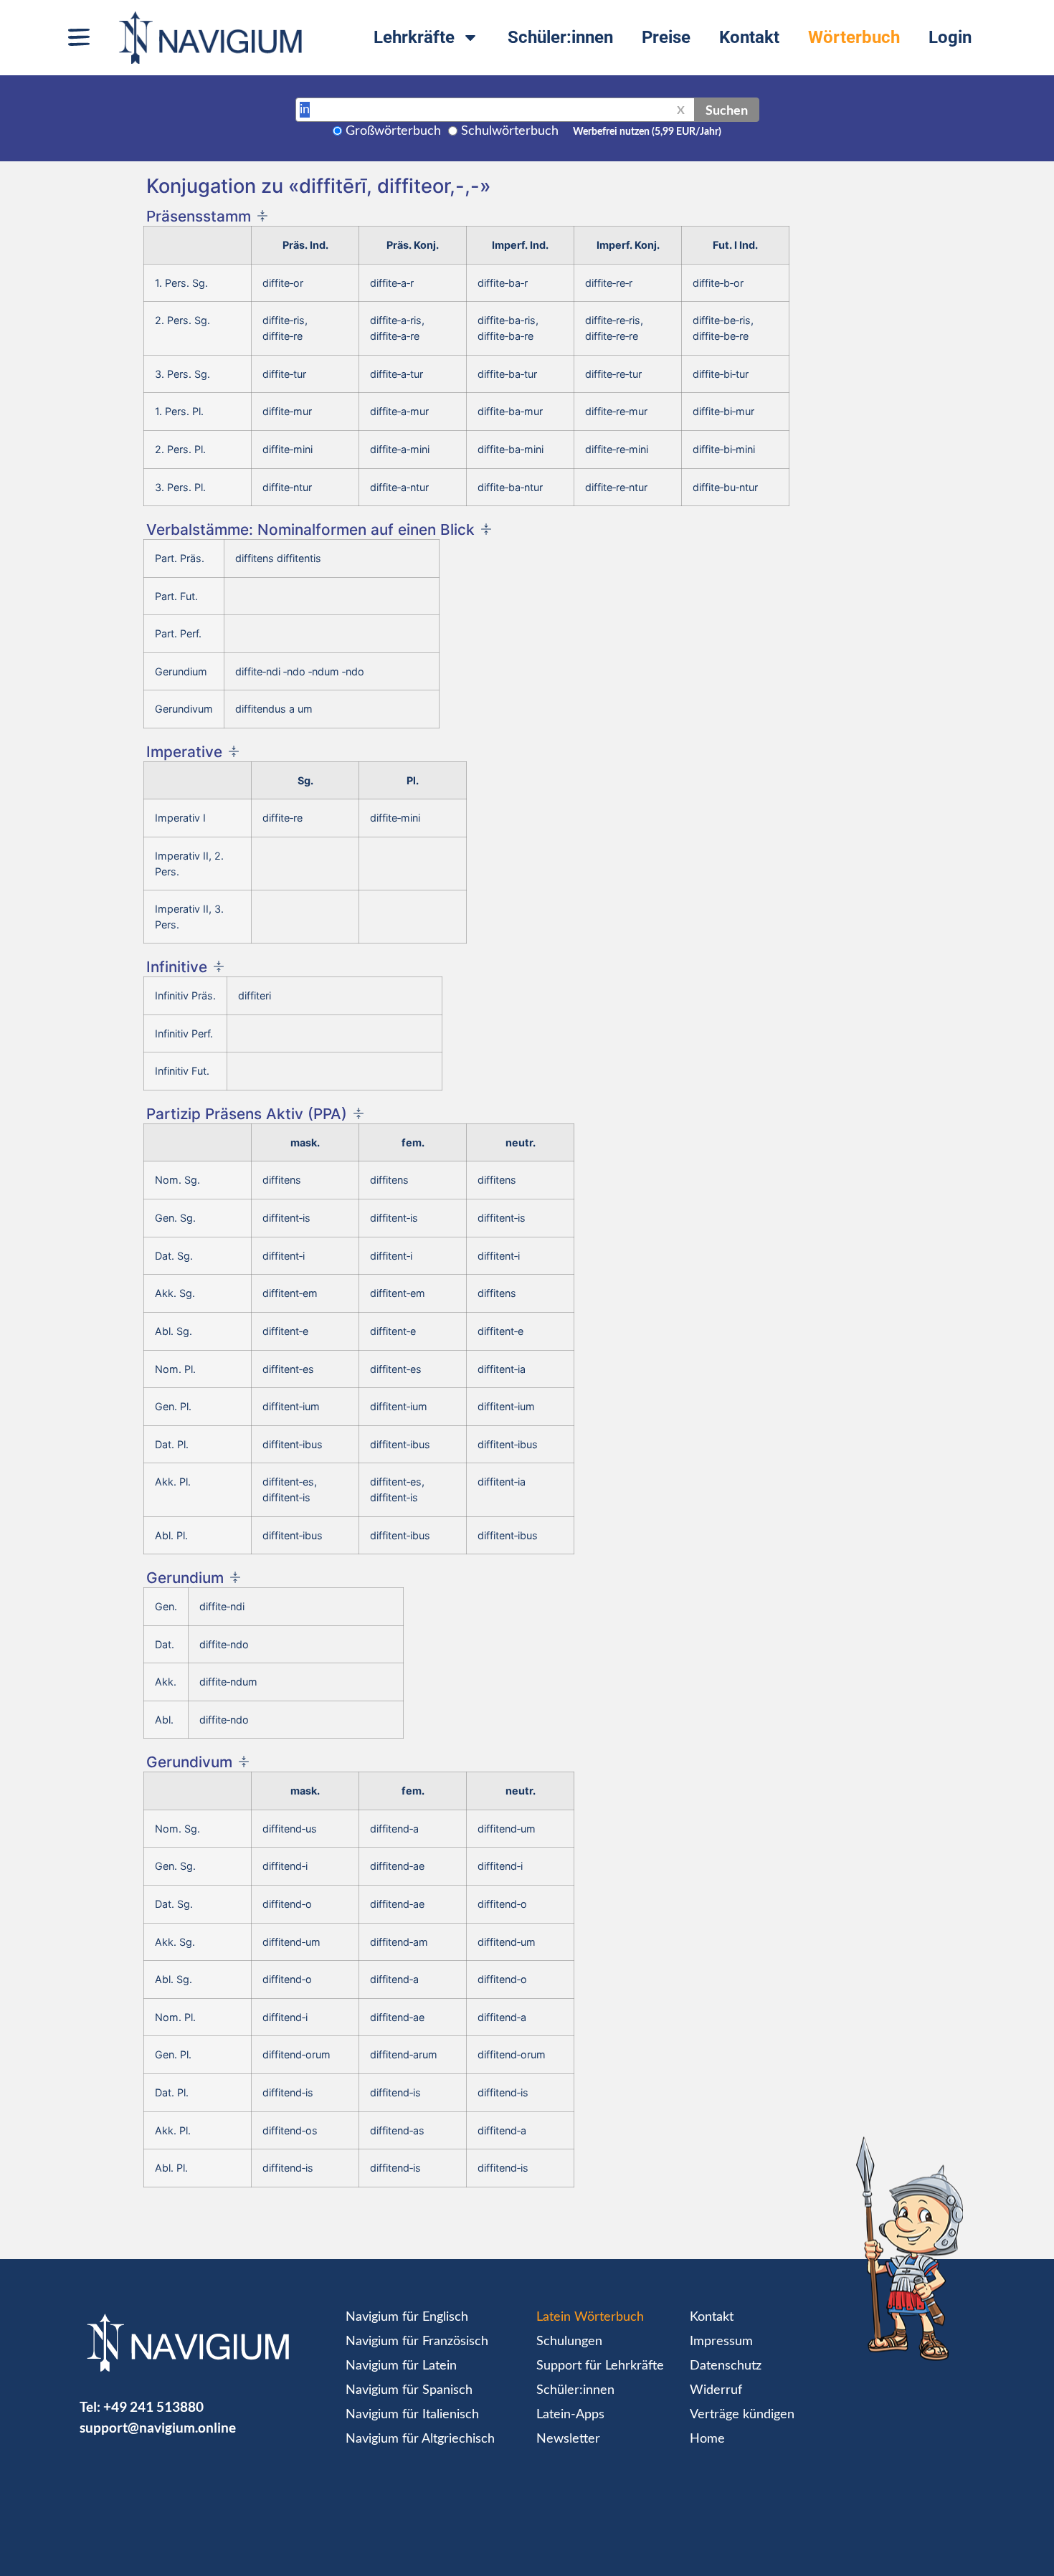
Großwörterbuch (393, 131)
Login (950, 37)
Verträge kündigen (742, 2415)
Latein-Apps (570, 2415)
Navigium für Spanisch (409, 2390)
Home (707, 2439)
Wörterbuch (854, 37)
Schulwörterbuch (510, 131)
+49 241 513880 (153, 2406)
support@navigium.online (158, 2427)
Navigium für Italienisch (412, 2415)
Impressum (721, 2342)
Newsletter (568, 2439)
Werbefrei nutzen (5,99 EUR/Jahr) (647, 132)
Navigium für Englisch (407, 2317)
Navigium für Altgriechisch (420, 2439)
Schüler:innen (560, 37)
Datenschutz (726, 2366)
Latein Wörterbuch (590, 2317)
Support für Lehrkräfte (600, 2366)
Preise (666, 37)
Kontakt (749, 37)
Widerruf (716, 2390)
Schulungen (569, 2342)
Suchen (727, 110)
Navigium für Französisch (417, 2342)
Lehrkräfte (414, 37)
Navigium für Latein (401, 2366)
